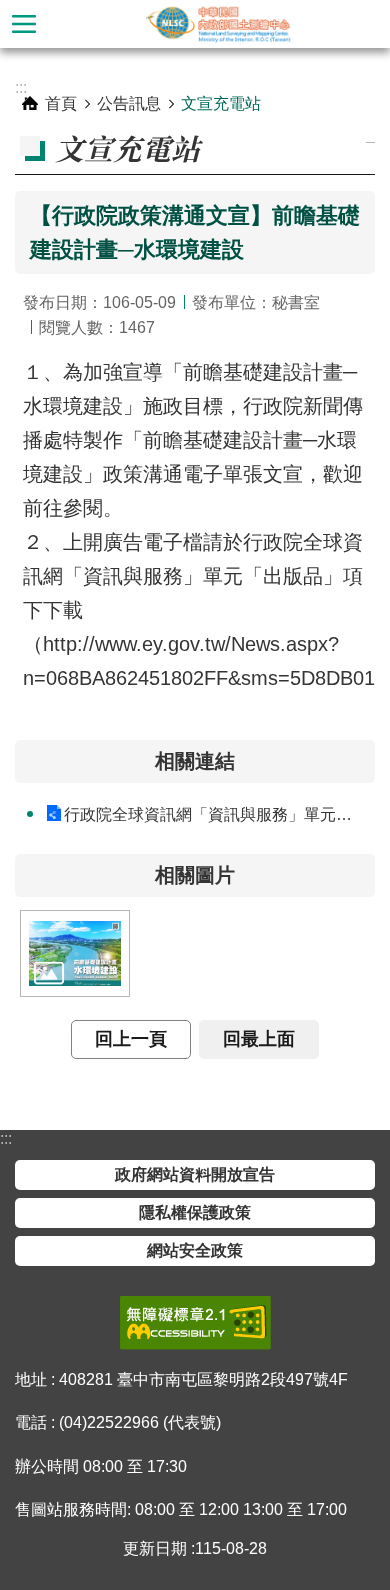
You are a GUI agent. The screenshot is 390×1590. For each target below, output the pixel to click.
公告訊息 (129, 103)
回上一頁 (131, 1039)
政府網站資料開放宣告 (195, 1174)
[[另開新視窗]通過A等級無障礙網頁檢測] (195, 1323)
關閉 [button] (24, 24)
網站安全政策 (195, 1250)
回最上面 (259, 1039)
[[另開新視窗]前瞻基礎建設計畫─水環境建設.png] (75, 953)
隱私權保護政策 (195, 1212)
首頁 (61, 103)
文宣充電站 (221, 103)
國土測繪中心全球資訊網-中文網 (219, 24)
